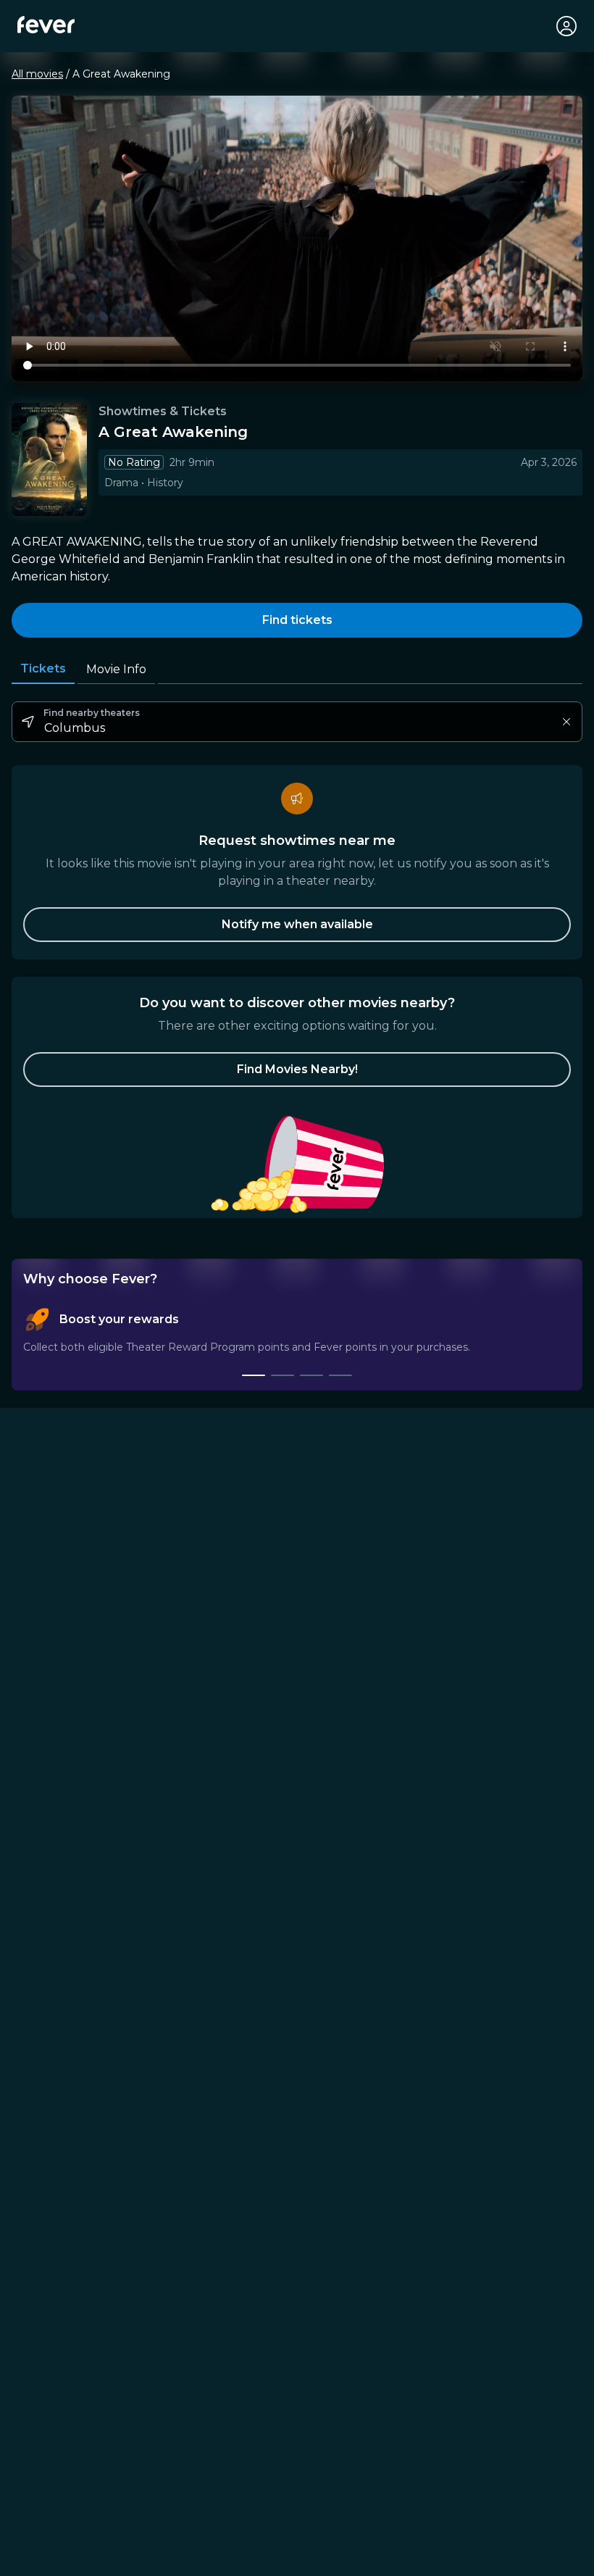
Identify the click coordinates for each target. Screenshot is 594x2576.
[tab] (254, 1375)
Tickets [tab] (43, 668)
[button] (297, 1070)
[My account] (566, 26)
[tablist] (297, 1342)
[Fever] (46, 25)
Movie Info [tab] (116, 669)
